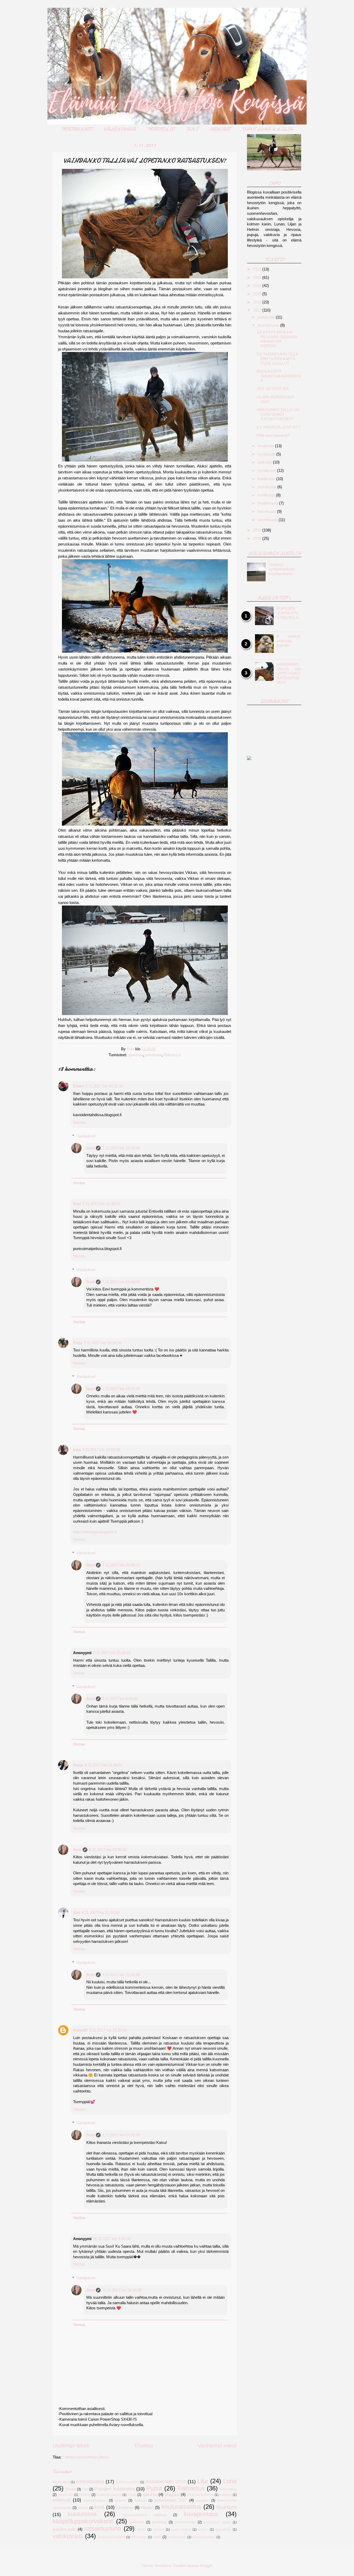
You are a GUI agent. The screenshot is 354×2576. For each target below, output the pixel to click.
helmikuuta (267, 512)
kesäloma (125, 2508)
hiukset (121, 2500)
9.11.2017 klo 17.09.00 (121, 2135)
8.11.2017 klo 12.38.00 (104, 1765)
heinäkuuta (267, 471)
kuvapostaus (201, 2514)
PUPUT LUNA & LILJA (267, 129)
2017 (258, 310)
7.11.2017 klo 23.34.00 (112, 1653)
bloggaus (172, 2495)
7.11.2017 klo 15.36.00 (101, 1204)
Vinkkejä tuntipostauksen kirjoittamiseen (282, 569)
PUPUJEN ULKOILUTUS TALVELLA (288, 613)
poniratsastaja (185, 2522)
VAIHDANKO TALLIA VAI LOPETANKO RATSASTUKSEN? (278, 414)
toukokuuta (267, 487)
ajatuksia (136, 1055)
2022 (258, 269)
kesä (100, 2507)
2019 (258, 294)
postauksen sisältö (217, 2522)
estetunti (61, 2500)
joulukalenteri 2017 (171, 2500)
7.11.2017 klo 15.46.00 (121, 1282)
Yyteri (132, 2495)
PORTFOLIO (161, 129)
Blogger (206, 2566)
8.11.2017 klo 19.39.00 (108, 1850)
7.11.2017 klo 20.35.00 (121, 1565)
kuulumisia (82, 2514)
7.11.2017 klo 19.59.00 (101, 1450)
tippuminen (223, 2529)
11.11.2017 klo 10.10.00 (122, 2290)
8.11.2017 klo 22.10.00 (101, 1913)
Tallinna (84, 2495)
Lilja (203, 2481)
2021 (258, 278)
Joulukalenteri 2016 (165, 2482)
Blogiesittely (61, 2482)
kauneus (203, 2500)
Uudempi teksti (71, 2445)
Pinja (78, 1343)
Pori (85, 2489)
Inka (77, 1450)
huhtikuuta (267, 495)
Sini (77, 1913)
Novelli (71, 2489)
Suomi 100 (66, 2495)
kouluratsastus (181, 2507)
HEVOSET (220, 129)
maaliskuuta (268, 503)
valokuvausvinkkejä (112, 2537)
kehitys (83, 2508)
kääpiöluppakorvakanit (83, 2521)
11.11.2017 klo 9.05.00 (112, 2239)
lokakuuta (266, 446)
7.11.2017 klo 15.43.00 (121, 1148)
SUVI (192, 129)
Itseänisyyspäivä (128, 2482)
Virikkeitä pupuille (109, 2495)
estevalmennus (95, 2500)
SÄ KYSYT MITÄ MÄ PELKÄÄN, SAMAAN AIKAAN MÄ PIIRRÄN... (277, 339)
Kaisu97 (80, 2030)
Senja (78, 1765)
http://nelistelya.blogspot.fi (95, 1532)
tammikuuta (268, 520)
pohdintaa (153, 1055)
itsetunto (140, 2500)
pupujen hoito (64, 2529)
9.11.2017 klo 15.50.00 (121, 1975)
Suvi (90, 1148)
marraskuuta (269, 325)
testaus (203, 2529)
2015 (258, 538)
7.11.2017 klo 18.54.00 (103, 1343)
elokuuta (265, 462)
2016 (258, 530)
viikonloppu (139, 2537)
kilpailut (147, 2508)
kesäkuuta (267, 479)
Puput (154, 2488)
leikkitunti (137, 2522)
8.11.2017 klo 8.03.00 (120, 1699)
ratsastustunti (103, 2529)
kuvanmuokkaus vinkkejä (144, 2515)
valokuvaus (68, 2536)
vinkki (157, 2537)
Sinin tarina (228, 2489)
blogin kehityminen (200, 2495)
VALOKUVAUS (120, 129)
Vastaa (79, 1122)
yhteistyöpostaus (204, 2537)
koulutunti (227, 2507)
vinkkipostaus (177, 2537)
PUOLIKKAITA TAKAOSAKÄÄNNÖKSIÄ (279, 376)
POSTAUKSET (77, 129)
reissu (141, 2529)
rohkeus (159, 2529)
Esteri (78, 1086)
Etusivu (144, 2445)
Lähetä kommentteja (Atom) (86, 2457)
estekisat (226, 2495)
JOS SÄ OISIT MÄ (273, 389)
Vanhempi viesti (217, 2445)
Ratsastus (172, 1055)
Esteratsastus (90, 2482)
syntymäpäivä (181, 2529)
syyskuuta (267, 454)
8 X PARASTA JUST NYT (278, 427)
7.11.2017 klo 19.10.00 (121, 1389)
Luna (230, 2481)
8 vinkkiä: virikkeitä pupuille (289, 641)
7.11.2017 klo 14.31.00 (104, 1086)
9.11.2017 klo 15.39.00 (108, 2030)
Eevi (77, 1204)
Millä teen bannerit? (273, 436)
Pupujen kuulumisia (115, 2489)
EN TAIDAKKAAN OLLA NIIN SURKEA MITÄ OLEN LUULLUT (277, 359)
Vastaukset (86, 1136)
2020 (258, 286)
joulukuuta (267, 317)
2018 (258, 302)
